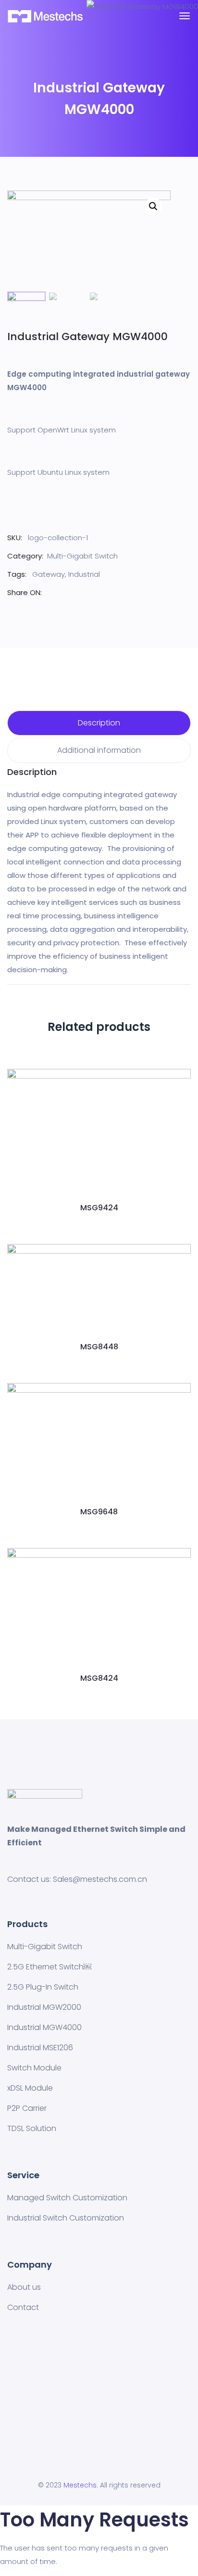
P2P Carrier (27, 2108)
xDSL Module (30, 2088)
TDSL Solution (32, 2128)
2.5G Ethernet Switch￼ (49, 1967)
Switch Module (34, 2068)
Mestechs (80, 2485)
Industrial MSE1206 (40, 2048)
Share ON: (25, 592)
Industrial (84, 574)
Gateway (49, 574)
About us (24, 2287)
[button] (99, 1179)
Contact (23, 2307)
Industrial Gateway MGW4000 (87, 336)
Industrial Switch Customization (66, 2218)
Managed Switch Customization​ (67, 2198)
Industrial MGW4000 (44, 2027)
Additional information (99, 750)
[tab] (99, 723)
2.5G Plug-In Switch (43, 1987)
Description (99, 723)
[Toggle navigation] (185, 16)
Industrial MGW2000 (44, 2007)
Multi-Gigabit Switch (82, 556)
